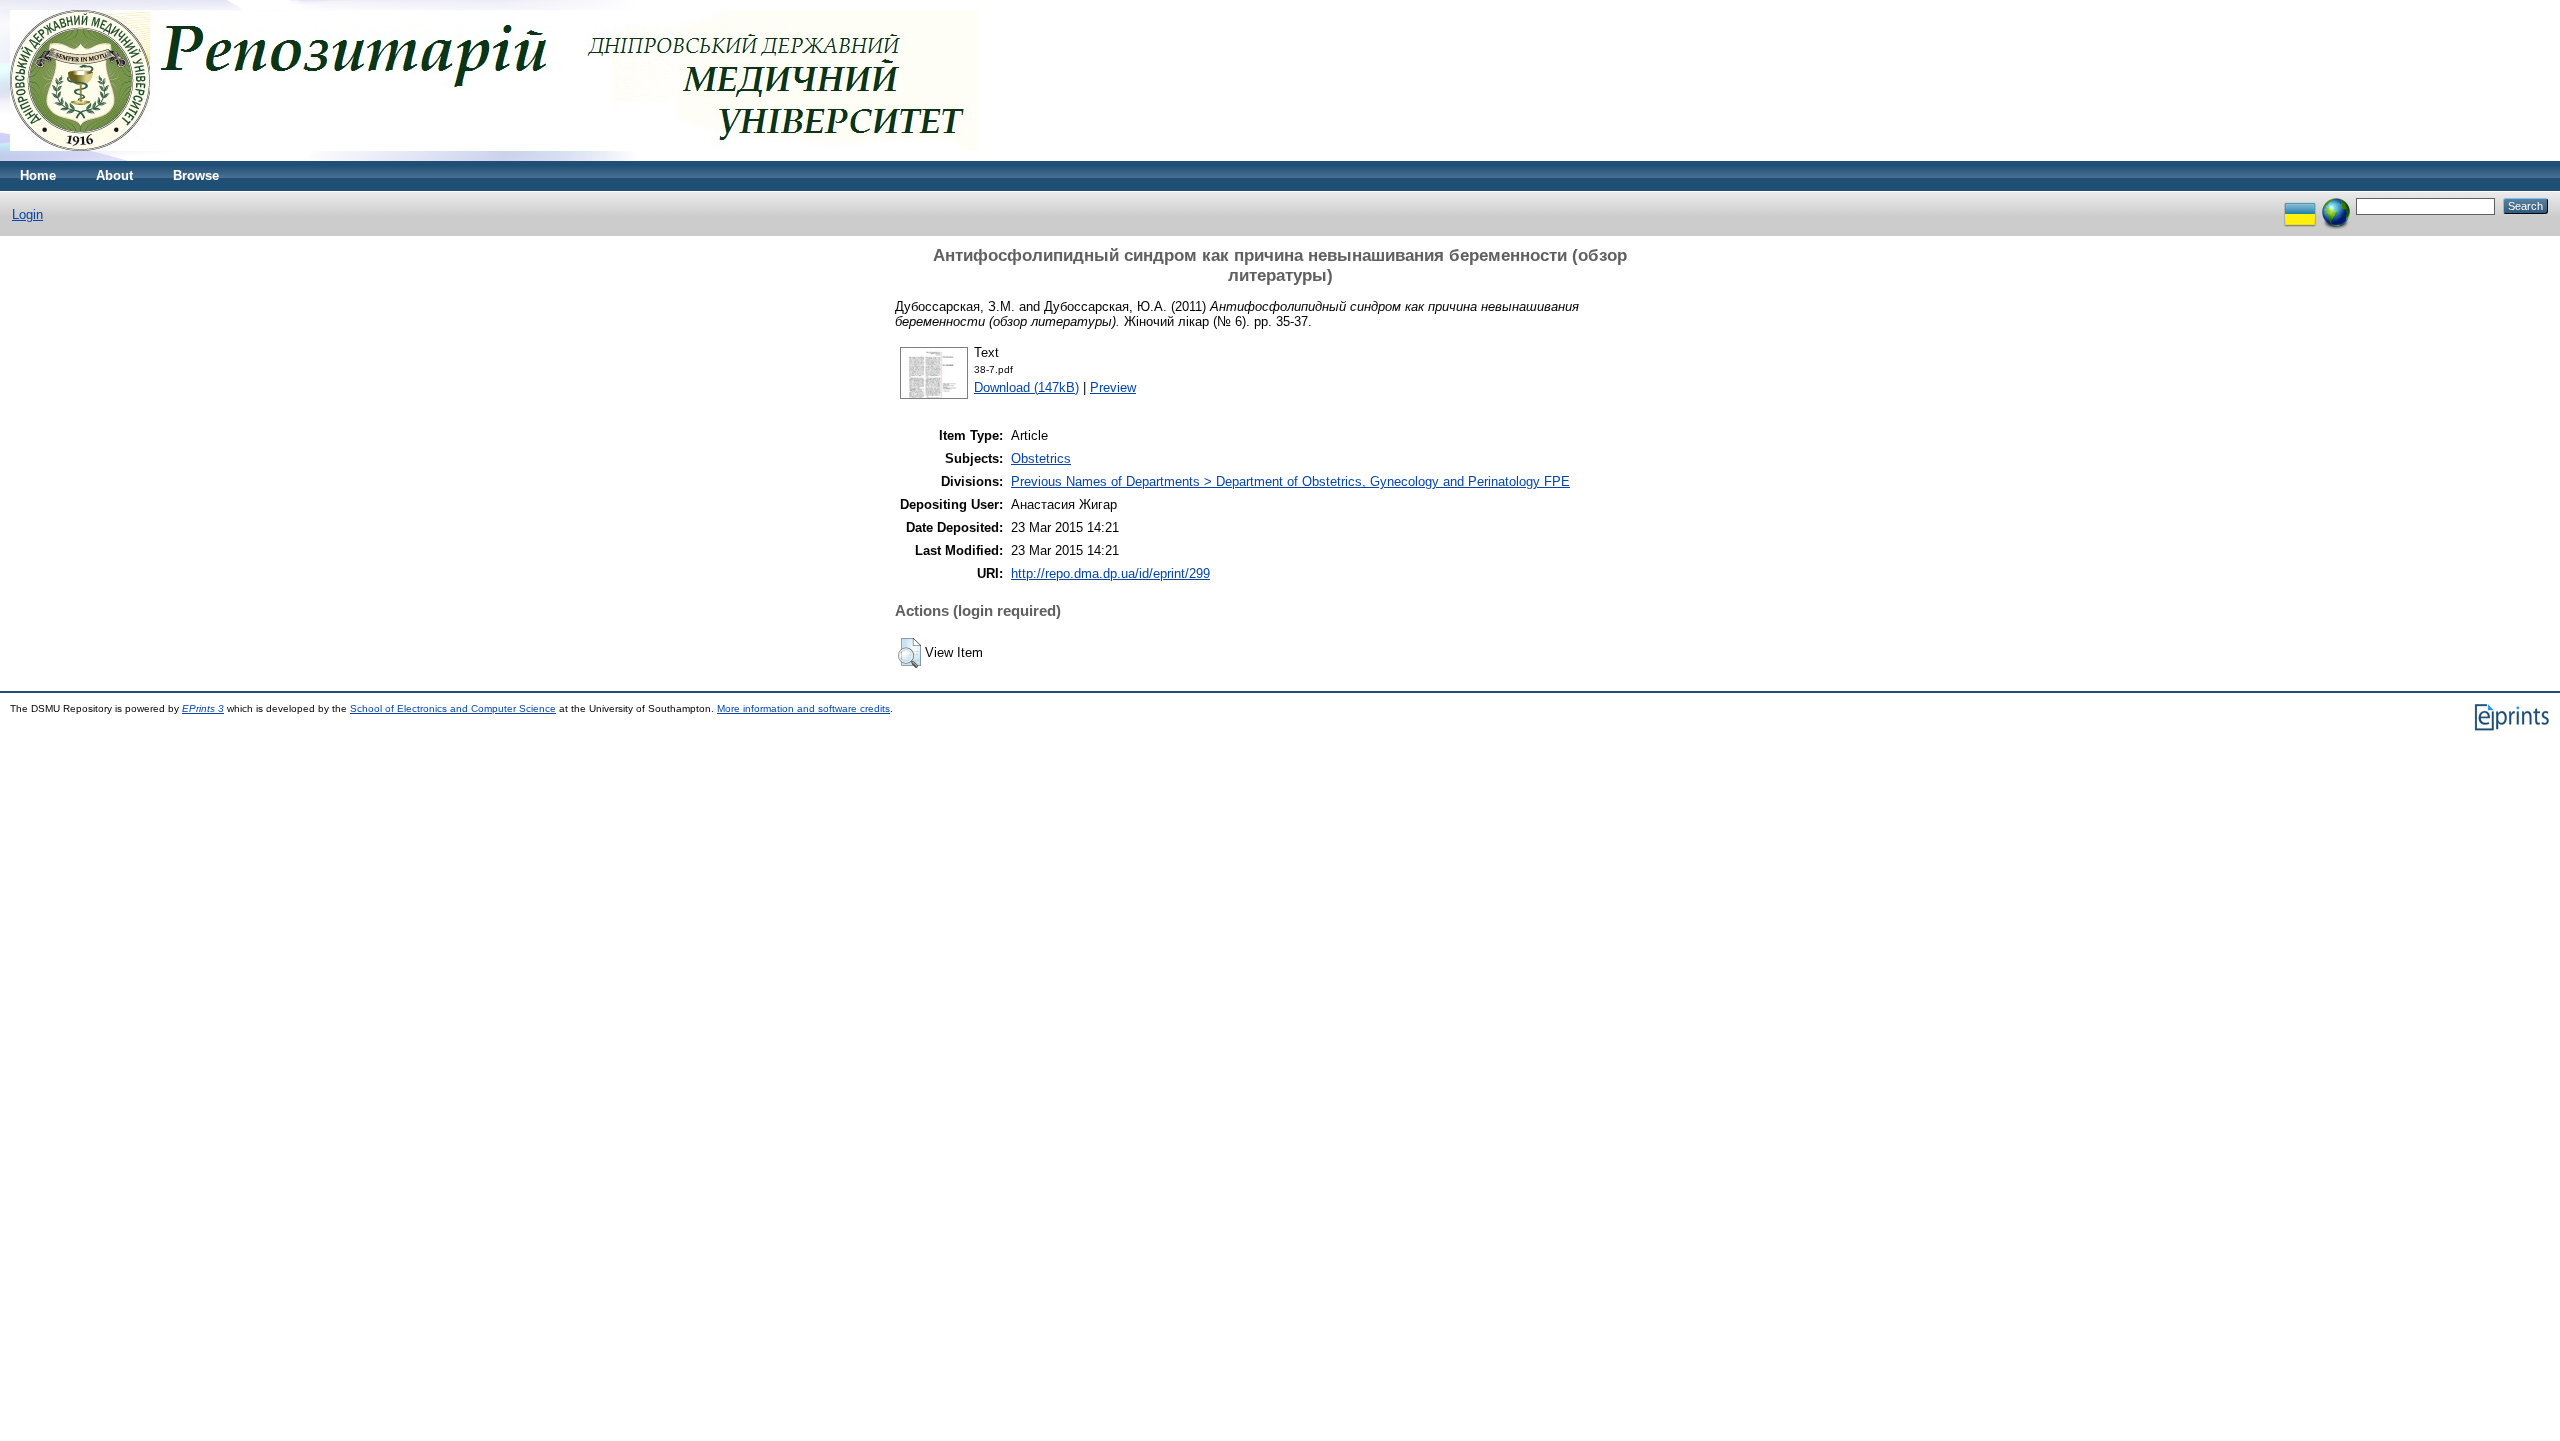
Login (27, 214)
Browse (196, 175)
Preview (1113, 387)
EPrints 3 (203, 708)
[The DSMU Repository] (493, 156)
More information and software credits (803, 708)
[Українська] (2300, 205)
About (114, 175)
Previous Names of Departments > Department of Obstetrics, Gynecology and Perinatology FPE (1290, 481)
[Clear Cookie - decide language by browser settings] (2336, 205)
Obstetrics (1041, 458)
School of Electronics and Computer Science (453, 708)
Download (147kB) (1026, 387)
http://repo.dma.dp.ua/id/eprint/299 (1110, 573)
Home (38, 175)
